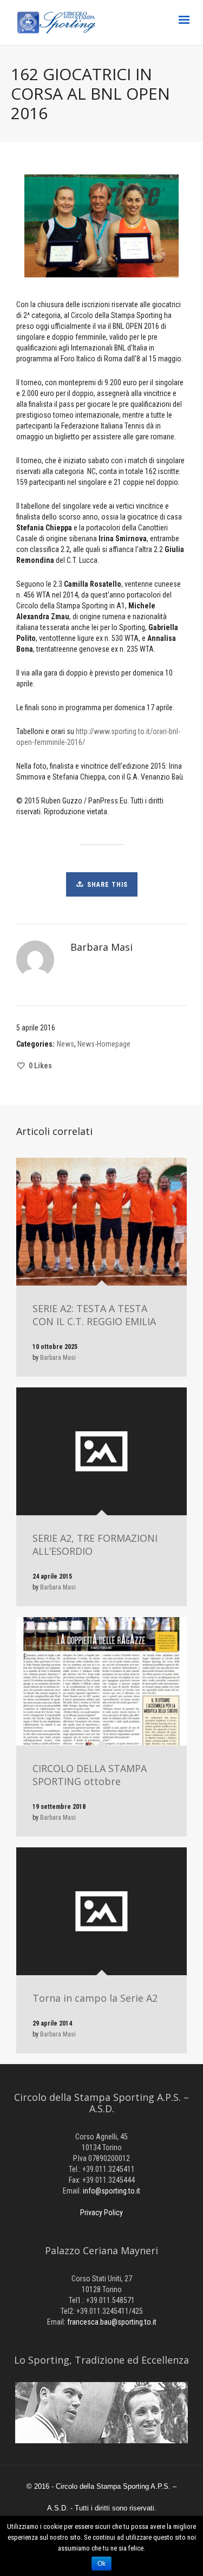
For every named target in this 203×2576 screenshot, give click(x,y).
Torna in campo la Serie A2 (95, 1998)
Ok (101, 2564)
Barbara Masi (58, 1358)
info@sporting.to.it (112, 2191)
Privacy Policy (101, 2212)
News (66, 1044)
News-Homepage (104, 1044)
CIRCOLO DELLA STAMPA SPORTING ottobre (90, 1775)
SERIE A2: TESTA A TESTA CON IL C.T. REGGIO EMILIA (94, 1315)
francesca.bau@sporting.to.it (112, 2322)
